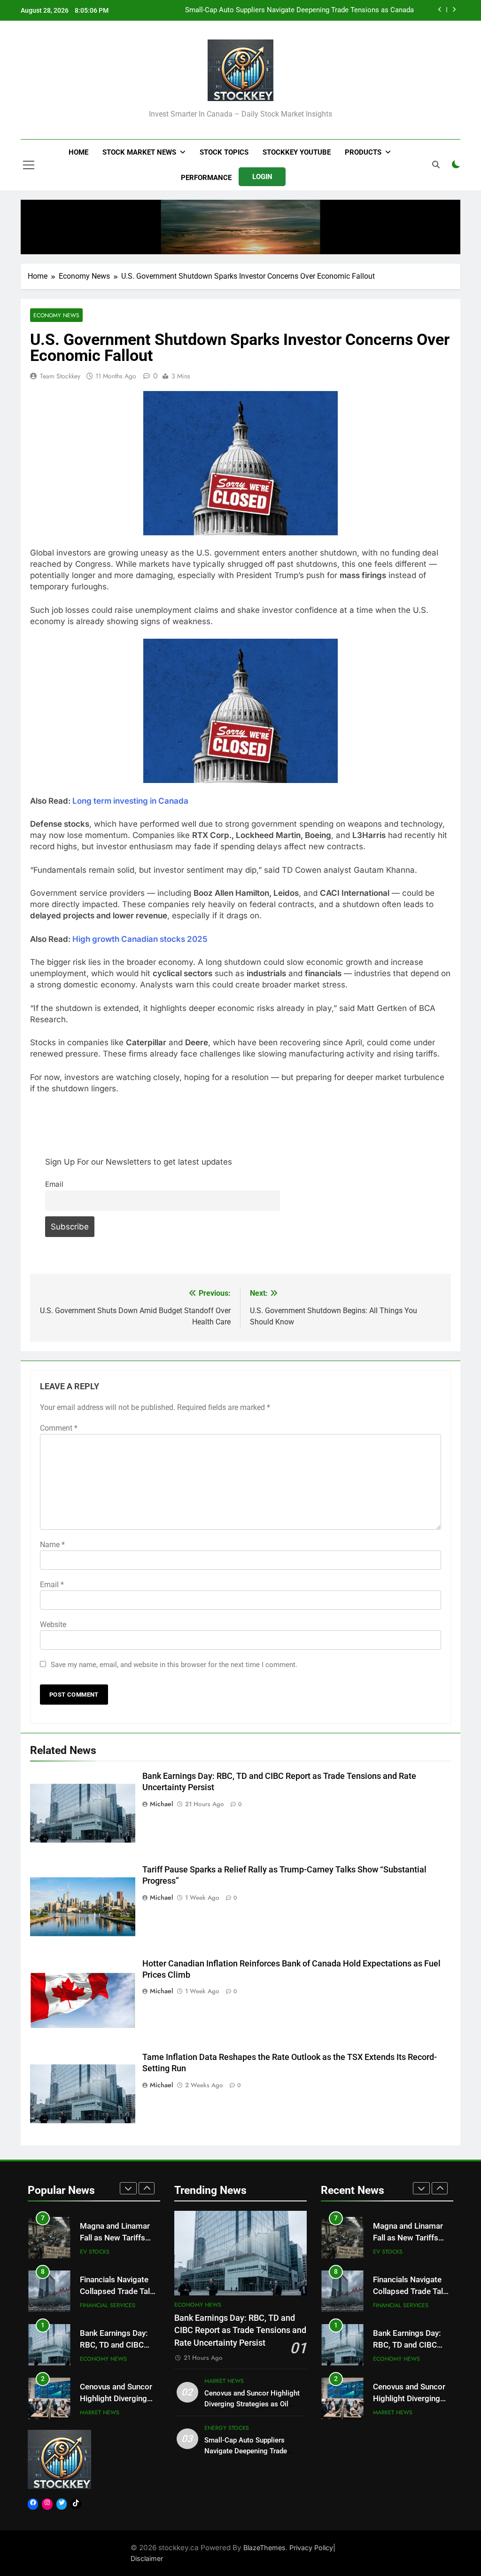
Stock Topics (224, 152)
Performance (206, 178)
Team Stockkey (60, 376)
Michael (161, 1804)
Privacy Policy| (312, 2548)
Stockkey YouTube (297, 152)
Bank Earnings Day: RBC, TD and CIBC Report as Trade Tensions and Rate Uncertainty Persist (240, 2330)
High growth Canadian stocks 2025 (140, 939)
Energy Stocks (102, 2412)
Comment (59, 1428)
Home (78, 152)
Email (54, 1184)
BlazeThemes (264, 2548)
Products (363, 152)
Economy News (56, 315)
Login (262, 177)
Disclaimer (147, 2558)
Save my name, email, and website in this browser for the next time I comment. (174, 1665)
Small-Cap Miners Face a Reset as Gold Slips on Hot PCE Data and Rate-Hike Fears (283, 10)
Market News (100, 2359)
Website (53, 1625)
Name (52, 1545)
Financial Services (108, 2252)
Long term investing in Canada (130, 801)
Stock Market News (139, 152)
